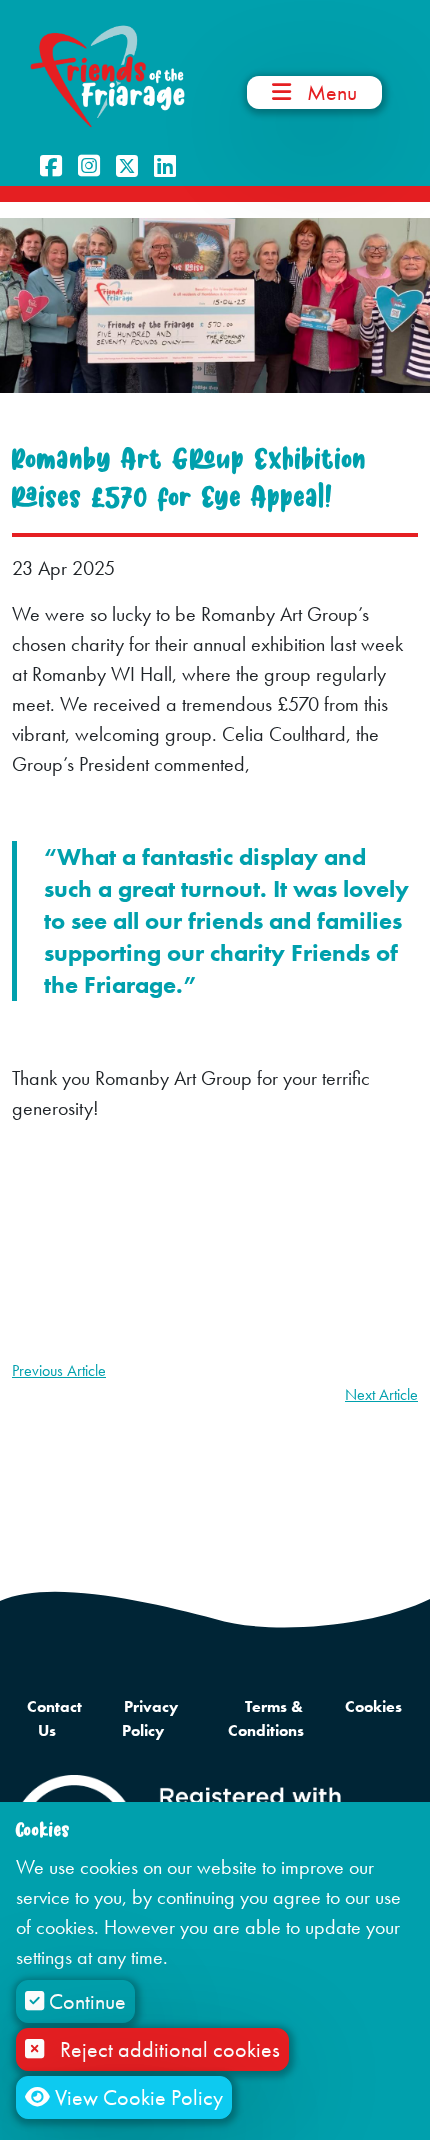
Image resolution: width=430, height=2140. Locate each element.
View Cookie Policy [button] (136, 2097)
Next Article (381, 1394)
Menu (332, 92)
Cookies (373, 1706)
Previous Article (59, 1370)
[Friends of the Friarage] (107, 74)
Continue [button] (85, 2001)
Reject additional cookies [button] (170, 2049)
